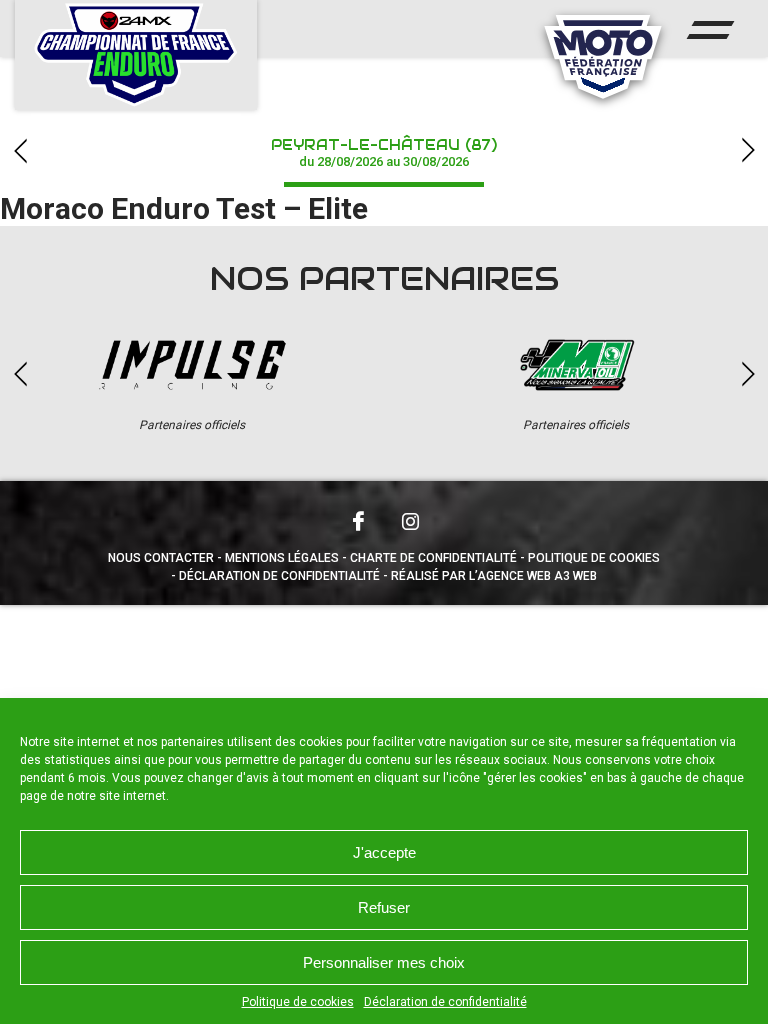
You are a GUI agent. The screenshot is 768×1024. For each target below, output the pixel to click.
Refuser (384, 907)
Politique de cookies (298, 1002)
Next (748, 150)
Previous (20, 150)
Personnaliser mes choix (384, 962)
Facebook (358, 521)
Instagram (410, 521)
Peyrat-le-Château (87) (384, 152)
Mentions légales (282, 558)
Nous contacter (161, 558)
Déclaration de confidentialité (445, 1002)
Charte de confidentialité (433, 558)
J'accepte (384, 852)
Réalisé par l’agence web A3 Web (494, 576)
